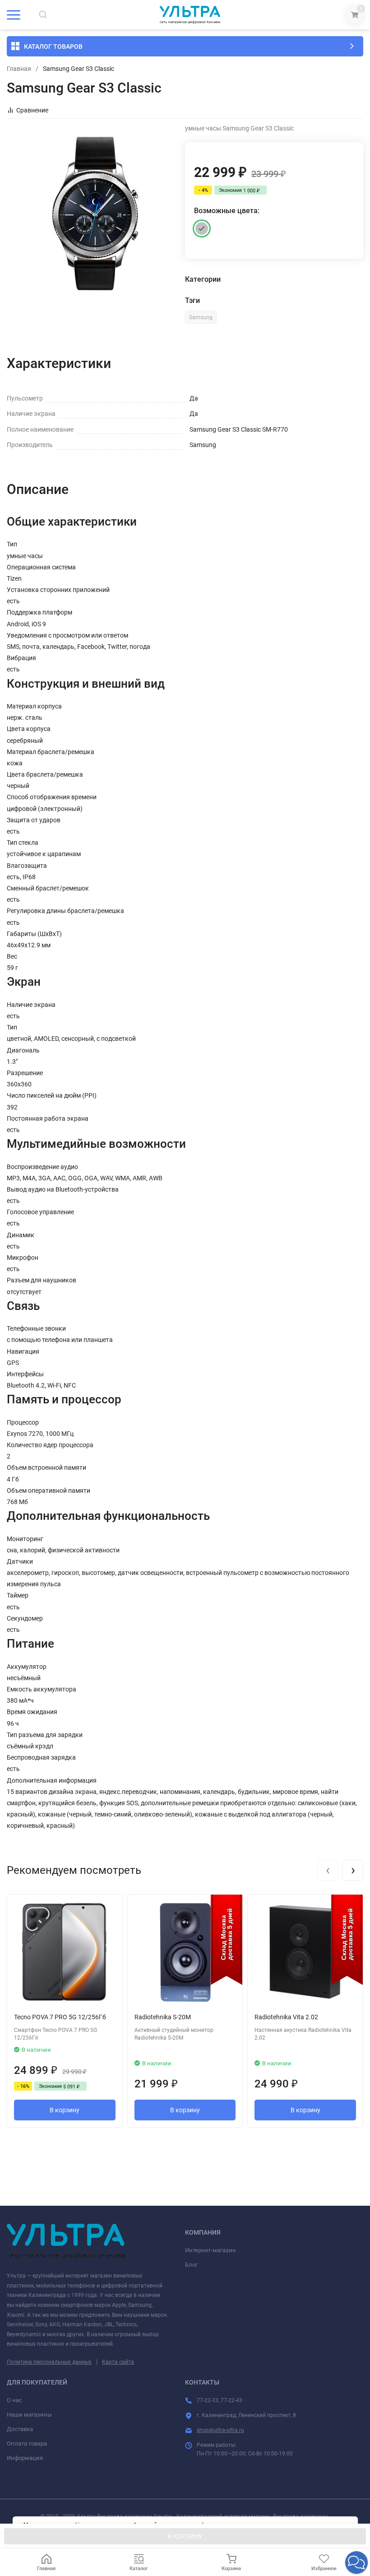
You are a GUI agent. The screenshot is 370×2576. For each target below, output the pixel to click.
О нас (14, 2400)
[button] (356, 2562)
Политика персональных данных (49, 2362)
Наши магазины (29, 2415)
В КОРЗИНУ (185, 2536)
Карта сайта (118, 2362)
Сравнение (32, 110)
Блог (191, 2265)
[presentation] (328, 1870)
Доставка (20, 2429)
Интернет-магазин (210, 2250)
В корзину (65, 2110)
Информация (25, 2458)
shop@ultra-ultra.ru (220, 2430)
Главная (19, 69)
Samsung (201, 317)
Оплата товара (27, 2443)
